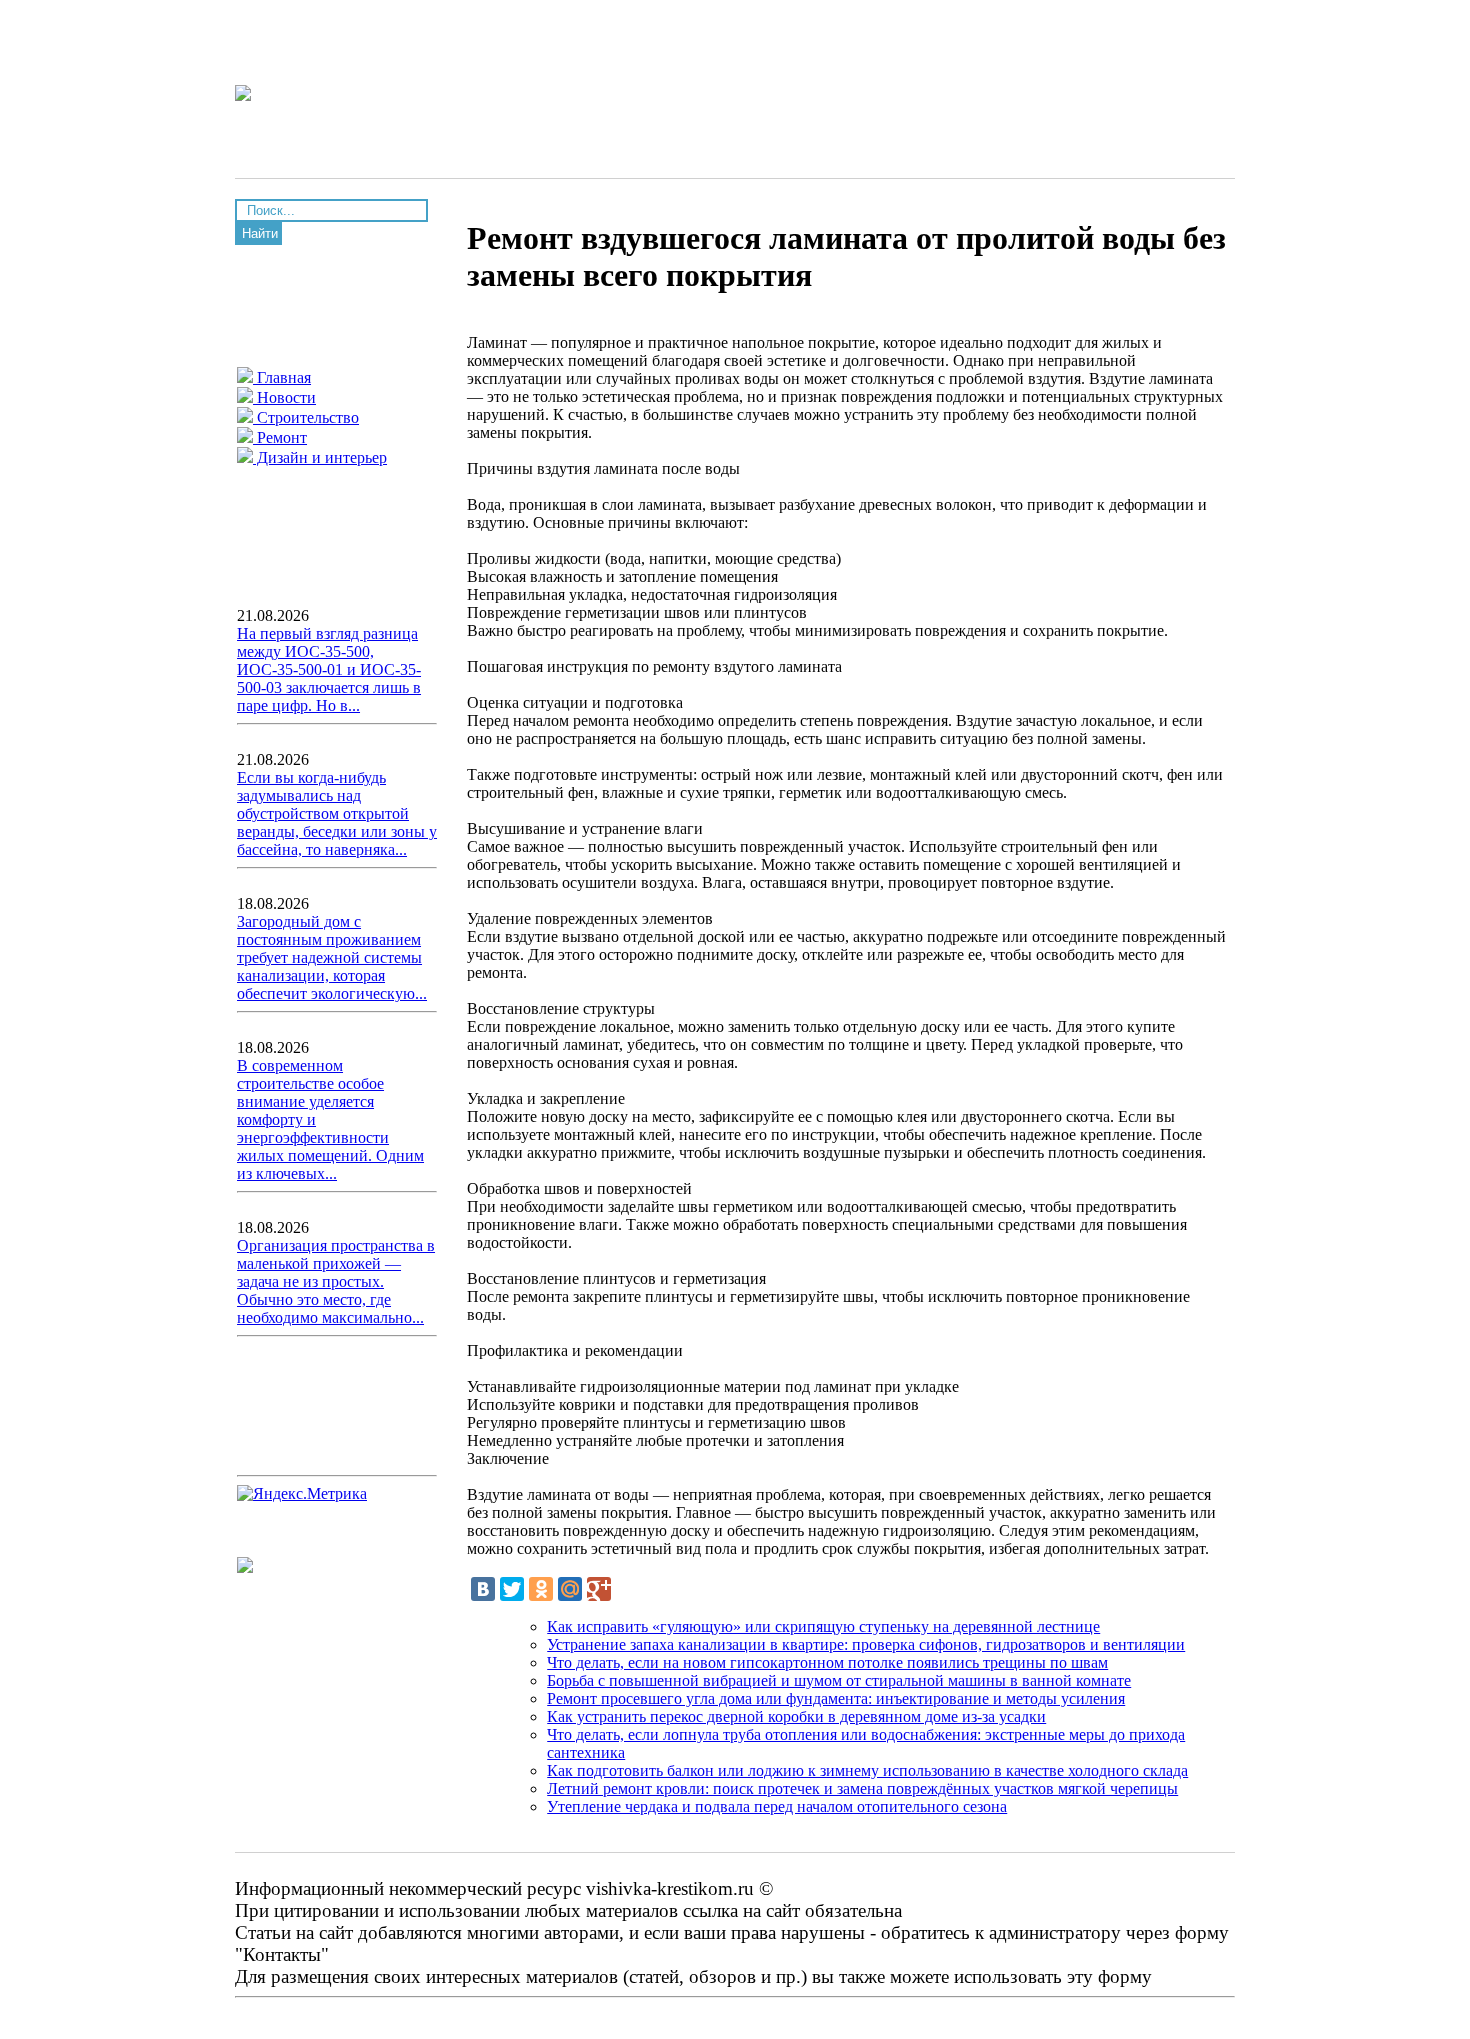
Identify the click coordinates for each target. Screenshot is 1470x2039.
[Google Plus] (599, 1589)
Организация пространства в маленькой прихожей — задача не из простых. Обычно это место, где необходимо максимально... (336, 1281)
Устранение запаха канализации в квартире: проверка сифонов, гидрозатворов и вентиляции (866, 1644)
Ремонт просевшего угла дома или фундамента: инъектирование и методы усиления (836, 1698)
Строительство (306, 417)
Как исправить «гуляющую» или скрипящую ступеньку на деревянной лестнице (823, 1626)
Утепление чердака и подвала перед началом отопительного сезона (777, 1806)
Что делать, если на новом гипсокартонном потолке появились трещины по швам (827, 1662)
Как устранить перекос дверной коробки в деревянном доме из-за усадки (796, 1716)
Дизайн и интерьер (320, 457)
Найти (260, 233)
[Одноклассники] (541, 1589)
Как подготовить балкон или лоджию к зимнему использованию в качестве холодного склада (867, 1770)
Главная (282, 377)
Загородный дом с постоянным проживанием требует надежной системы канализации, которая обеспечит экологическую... (332, 957)
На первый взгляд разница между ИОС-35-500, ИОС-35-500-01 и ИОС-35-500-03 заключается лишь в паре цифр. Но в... (329, 669)
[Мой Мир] (570, 1589)
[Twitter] (512, 1589)
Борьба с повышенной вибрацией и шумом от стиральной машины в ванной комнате (839, 1680)
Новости (284, 397)
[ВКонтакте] (483, 1589)
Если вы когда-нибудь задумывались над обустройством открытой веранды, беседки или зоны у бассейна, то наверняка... (337, 813)
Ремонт (280, 437)
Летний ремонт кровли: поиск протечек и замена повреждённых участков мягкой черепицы (862, 1788)
